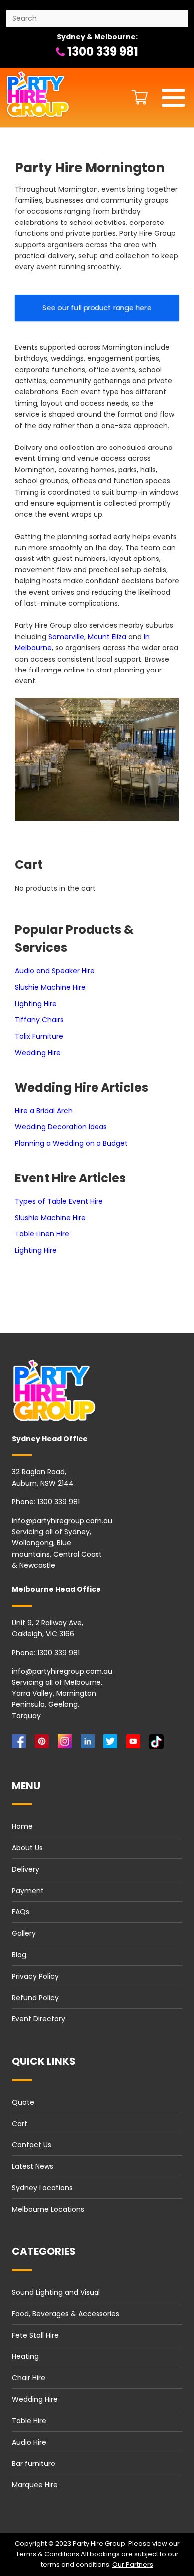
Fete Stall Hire (35, 2335)
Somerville (66, 637)
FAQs (21, 1912)
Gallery (24, 1933)
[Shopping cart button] (137, 97)
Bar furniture (34, 2464)
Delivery (26, 1869)
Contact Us (32, 2145)
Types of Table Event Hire (59, 1201)
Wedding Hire (38, 1053)
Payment (28, 1891)
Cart (20, 2124)
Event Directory (39, 2019)
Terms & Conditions (48, 2554)
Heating (25, 2356)
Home (22, 1826)
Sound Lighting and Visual (56, 2292)
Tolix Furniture (39, 1036)
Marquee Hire (35, 2485)
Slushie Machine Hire (50, 987)
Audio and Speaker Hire (55, 971)
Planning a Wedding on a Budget (71, 1143)
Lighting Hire (36, 1004)
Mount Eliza (107, 637)
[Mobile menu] (173, 98)
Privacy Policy (35, 1976)
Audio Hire (29, 2442)
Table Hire (29, 2421)
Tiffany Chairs (39, 1020)
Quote (23, 2102)
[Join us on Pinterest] (44, 1744)
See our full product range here (97, 308)
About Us (27, 1848)
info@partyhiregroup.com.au (62, 1521)
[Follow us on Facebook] (21, 1744)
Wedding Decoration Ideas (61, 1127)
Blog (19, 1955)
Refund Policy (35, 1998)
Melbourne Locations (48, 2209)
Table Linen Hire (42, 1234)
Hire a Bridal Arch (44, 1111)
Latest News (33, 2166)
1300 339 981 (101, 52)
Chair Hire (29, 2378)
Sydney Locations (42, 2188)
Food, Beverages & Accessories (66, 2314)
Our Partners (133, 2564)
